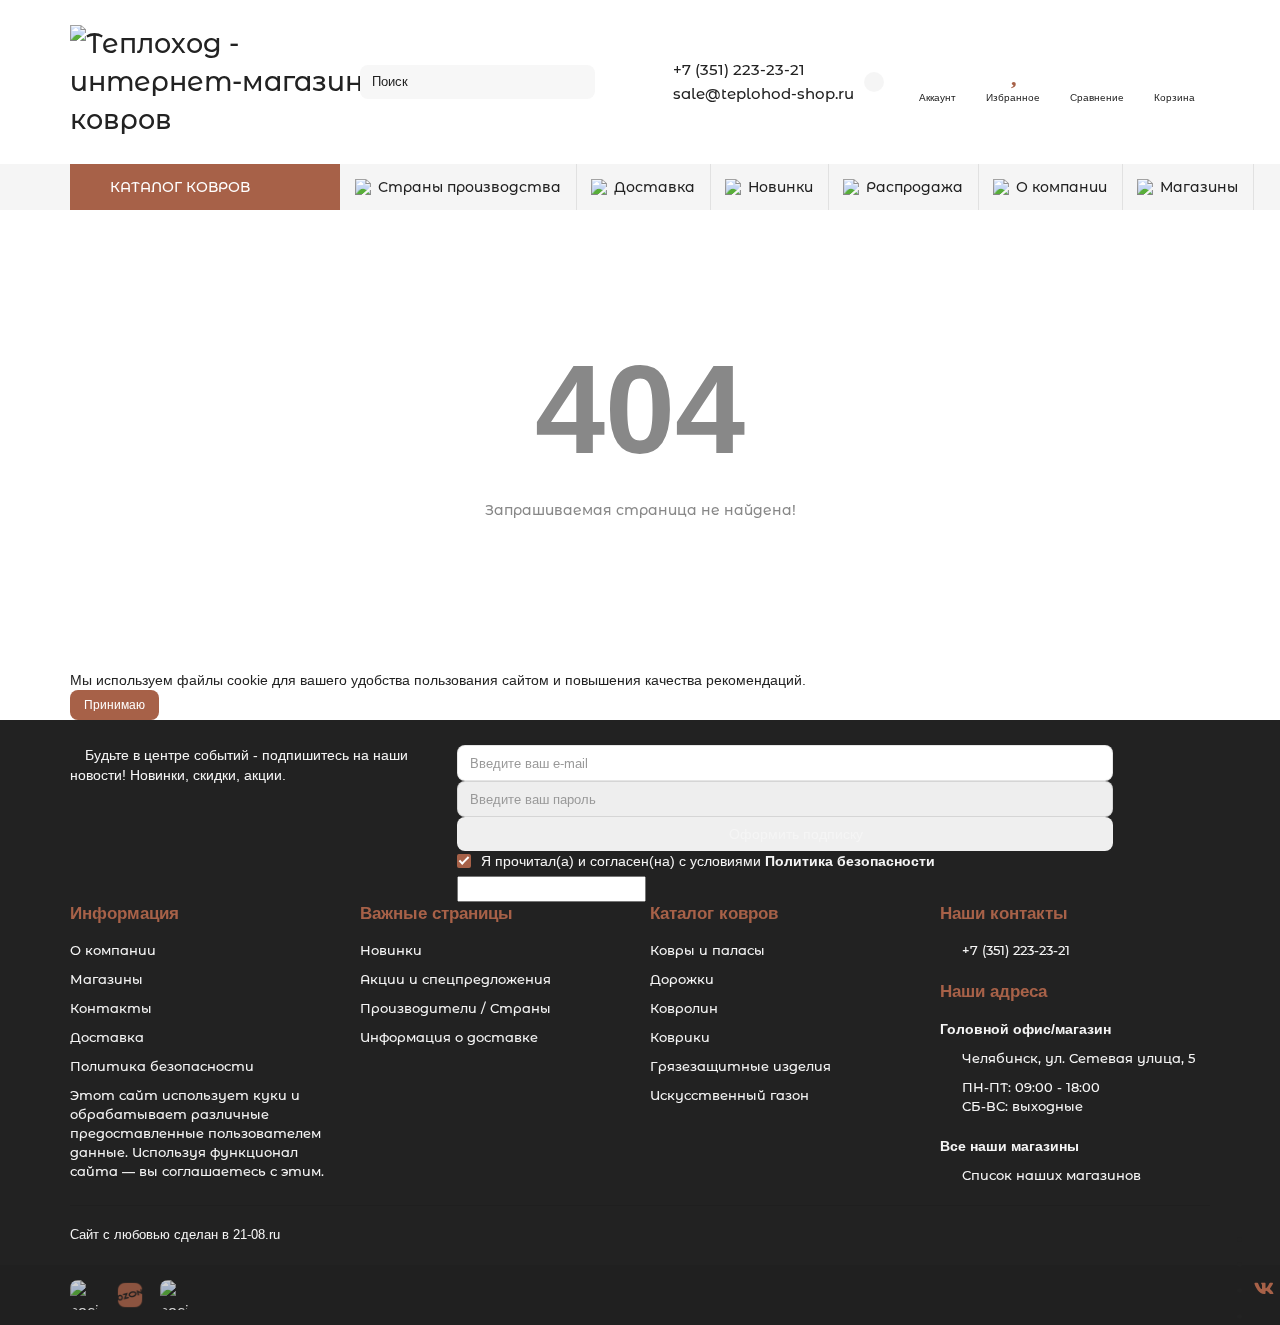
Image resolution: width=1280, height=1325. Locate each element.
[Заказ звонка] (1261, 1315)
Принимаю (114, 705)
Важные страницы (436, 913)
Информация (124, 913)
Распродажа (914, 187)
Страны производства (469, 187)
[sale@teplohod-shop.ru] (1261, 1263)
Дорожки (682, 979)
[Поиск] (574, 82)
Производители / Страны (455, 1008)
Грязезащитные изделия (740, 1066)
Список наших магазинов (1051, 1175)
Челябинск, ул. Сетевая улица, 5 (1078, 1058)
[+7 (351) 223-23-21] (1261, 1238)
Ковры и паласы (707, 950)
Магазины (1199, 187)
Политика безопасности (162, 1066)
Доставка (654, 187)
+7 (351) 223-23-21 (739, 69)
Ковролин (684, 1008)
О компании (1061, 187)
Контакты (111, 1008)
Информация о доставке (449, 1037)
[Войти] (938, 72)
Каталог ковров (714, 913)
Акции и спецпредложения (455, 979)
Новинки (780, 187)
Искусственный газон (729, 1095)
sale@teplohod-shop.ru (763, 93)
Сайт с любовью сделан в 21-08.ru (175, 1234)
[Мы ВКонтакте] (1264, 1289)
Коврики (680, 1037)
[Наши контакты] (1207, 1281)
